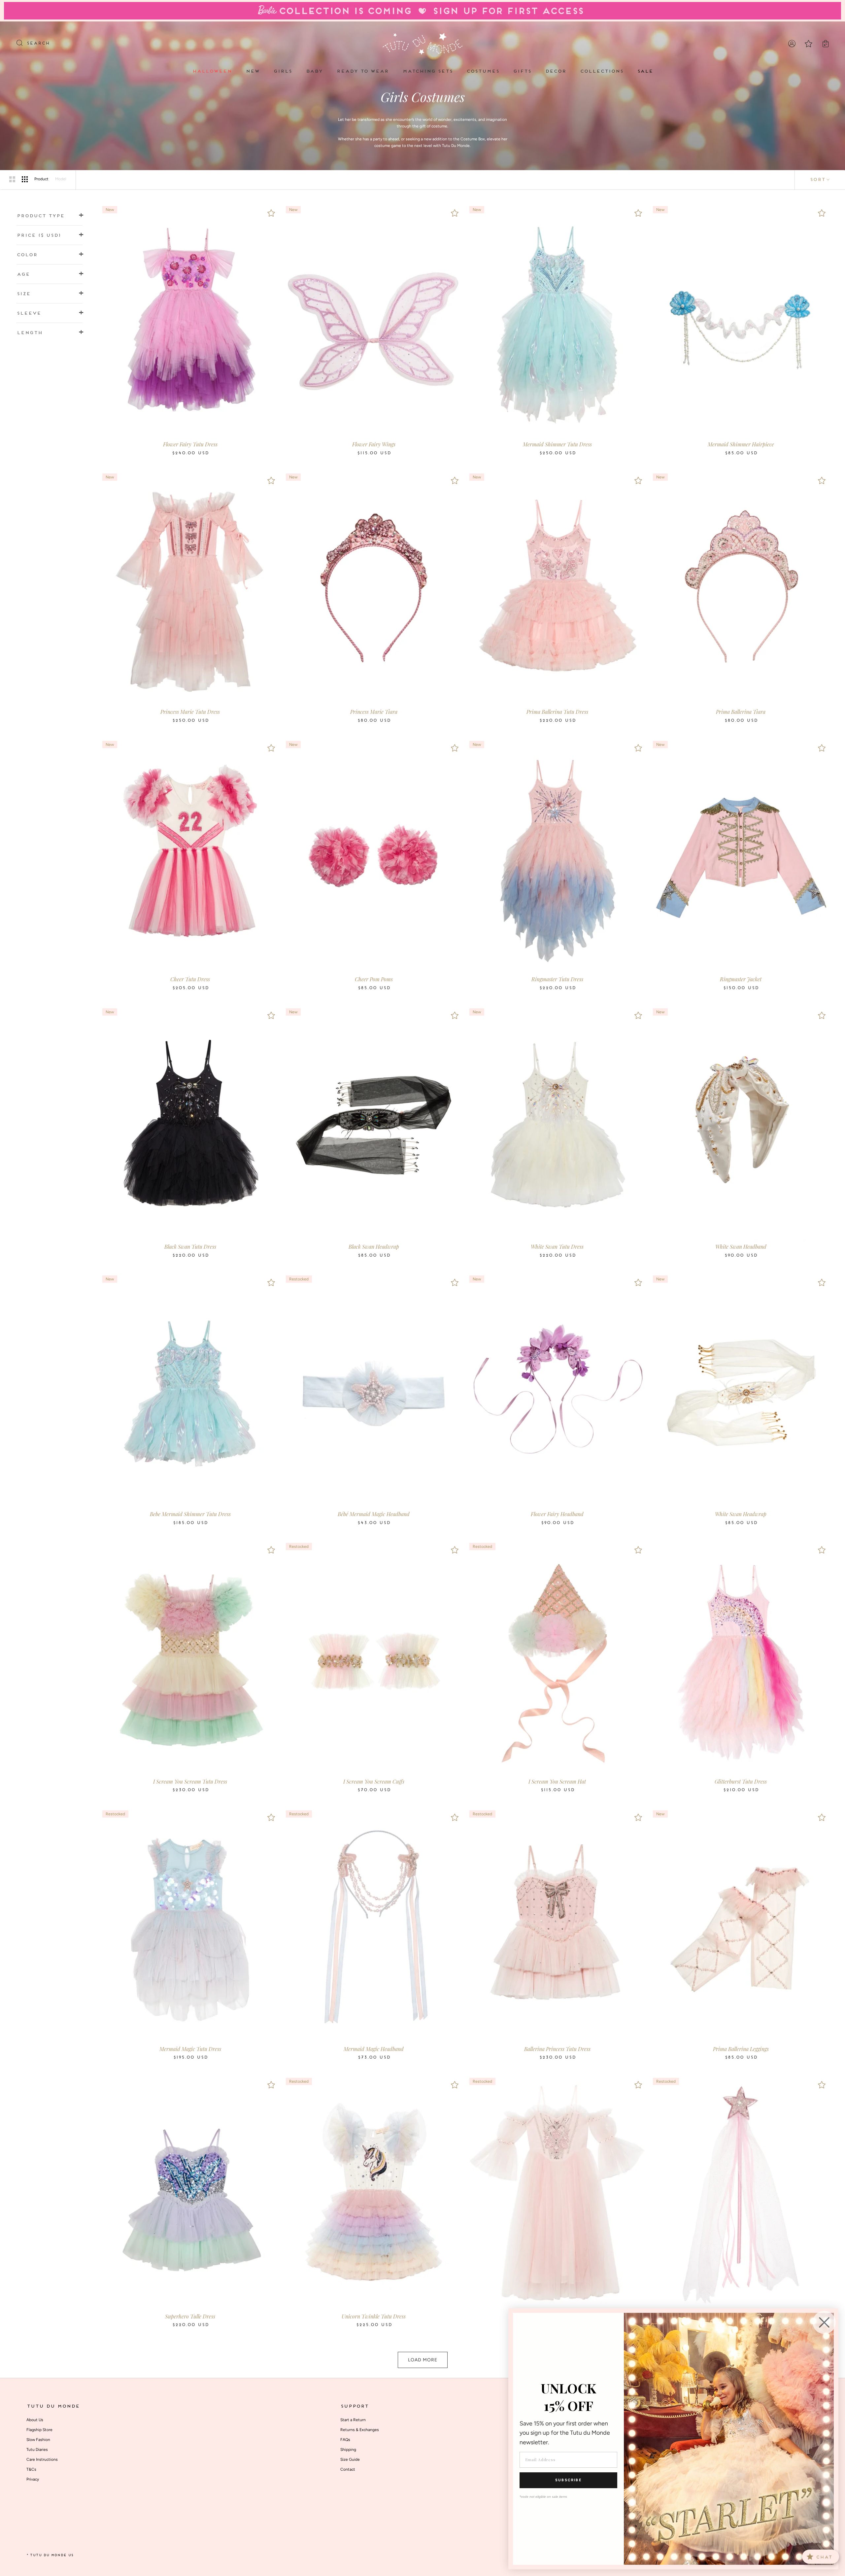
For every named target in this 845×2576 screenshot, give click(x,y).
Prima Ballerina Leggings (741, 2049)
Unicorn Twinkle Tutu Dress (374, 2316)
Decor (556, 71)
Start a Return (353, 2420)
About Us (35, 2420)
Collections (602, 71)
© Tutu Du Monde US (50, 2555)
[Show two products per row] (12, 179)
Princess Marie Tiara (374, 712)
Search (38, 44)
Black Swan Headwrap (374, 1247)
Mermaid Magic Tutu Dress (190, 2049)
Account (792, 44)
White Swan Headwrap (741, 1514)
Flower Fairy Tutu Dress (190, 444)
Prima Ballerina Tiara (741, 712)
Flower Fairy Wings (374, 444)
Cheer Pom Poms (374, 979)
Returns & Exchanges (360, 2430)
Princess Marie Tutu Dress (190, 712)
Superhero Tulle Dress (190, 2316)
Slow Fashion (38, 2440)
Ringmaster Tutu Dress (557, 979)
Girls (283, 71)
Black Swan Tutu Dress (190, 1247)
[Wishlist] (271, 213)
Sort (817, 180)
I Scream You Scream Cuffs (374, 1781)
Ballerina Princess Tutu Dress (557, 2049)
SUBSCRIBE (568, 2480)
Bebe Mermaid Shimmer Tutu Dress (190, 1514)
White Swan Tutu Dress (557, 1247)
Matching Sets (427, 71)
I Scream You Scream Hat (557, 1781)
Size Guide (350, 2459)
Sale (645, 71)
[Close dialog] (824, 2322)
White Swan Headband (741, 1247)
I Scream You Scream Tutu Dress (190, 1781)
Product (41, 179)
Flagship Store (39, 2430)
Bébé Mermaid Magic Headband (374, 1514)
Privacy (33, 2479)
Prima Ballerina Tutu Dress (557, 712)
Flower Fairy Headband (557, 1514)
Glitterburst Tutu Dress (741, 1781)
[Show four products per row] (25, 179)
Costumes (483, 71)
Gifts (522, 71)
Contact (348, 2469)
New (253, 71)
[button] (50, 216)
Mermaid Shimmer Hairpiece (741, 444)
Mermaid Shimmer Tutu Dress (557, 444)
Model (61, 179)
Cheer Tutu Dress (190, 979)
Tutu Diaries (37, 2450)
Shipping (348, 2450)
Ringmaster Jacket (741, 979)
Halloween (212, 71)
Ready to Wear (362, 71)
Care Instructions (42, 2459)
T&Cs (31, 2469)
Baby (314, 71)
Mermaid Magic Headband (374, 2049)
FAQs (345, 2440)
